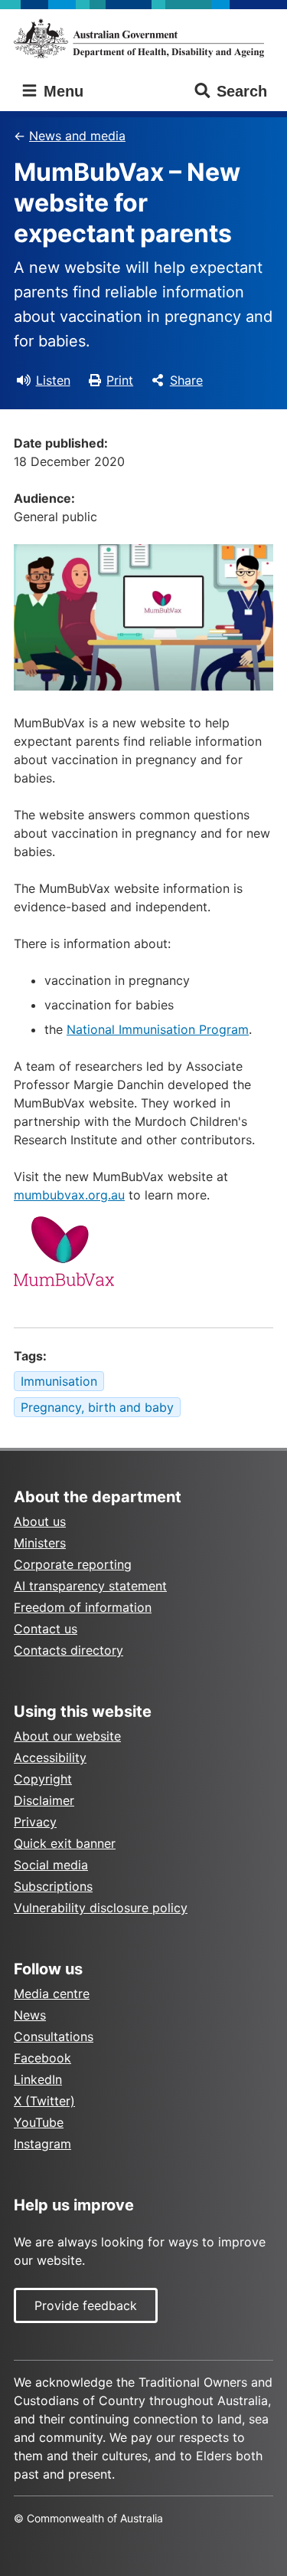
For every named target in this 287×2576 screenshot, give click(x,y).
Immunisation (59, 1381)
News (30, 2015)
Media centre (52, 1994)
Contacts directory (68, 1650)
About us (40, 1521)
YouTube (39, 2122)
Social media (51, 1865)
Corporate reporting (73, 1564)
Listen (53, 380)
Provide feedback (86, 2305)
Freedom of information (83, 1607)
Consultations (54, 2036)
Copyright (43, 1779)
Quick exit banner (65, 1843)
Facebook (42, 2058)
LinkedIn (38, 2079)
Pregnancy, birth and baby (97, 1407)
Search (242, 91)
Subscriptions (53, 1886)
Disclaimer (44, 1800)
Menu (61, 91)
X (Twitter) (44, 2101)
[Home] (143, 38)
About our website (67, 1736)
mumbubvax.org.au (69, 1195)
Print (120, 380)
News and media (77, 136)
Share (186, 380)
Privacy (35, 1822)
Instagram (42, 2144)
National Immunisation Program (158, 1029)
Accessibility (50, 1757)
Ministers (40, 1543)
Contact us (46, 1629)
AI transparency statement (90, 1586)
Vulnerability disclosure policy (101, 1908)
